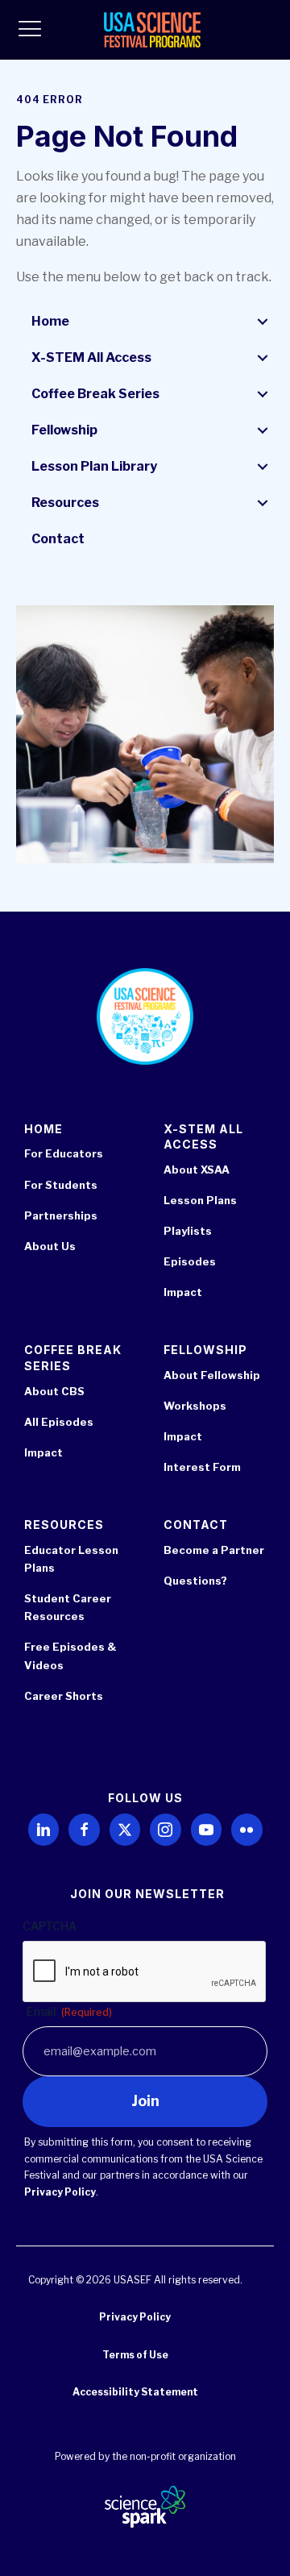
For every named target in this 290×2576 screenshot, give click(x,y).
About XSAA (197, 1170)
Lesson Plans (200, 1200)
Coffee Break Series (95, 394)
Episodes (190, 1261)
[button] (263, 322)
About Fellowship (212, 1375)
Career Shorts (64, 1696)
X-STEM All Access (91, 357)
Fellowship (64, 430)
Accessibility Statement (135, 2392)
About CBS (54, 1391)
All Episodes (59, 1422)
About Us (50, 1246)
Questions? (195, 1581)
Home (50, 321)
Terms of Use (135, 2355)
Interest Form (202, 1467)
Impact (183, 1292)
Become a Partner (214, 1550)
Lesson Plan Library (94, 466)
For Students (61, 1185)
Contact (58, 539)
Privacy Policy (60, 2192)
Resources (65, 503)
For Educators (64, 1153)
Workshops (195, 1406)
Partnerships (61, 1215)
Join (145, 2101)
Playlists (188, 1231)
